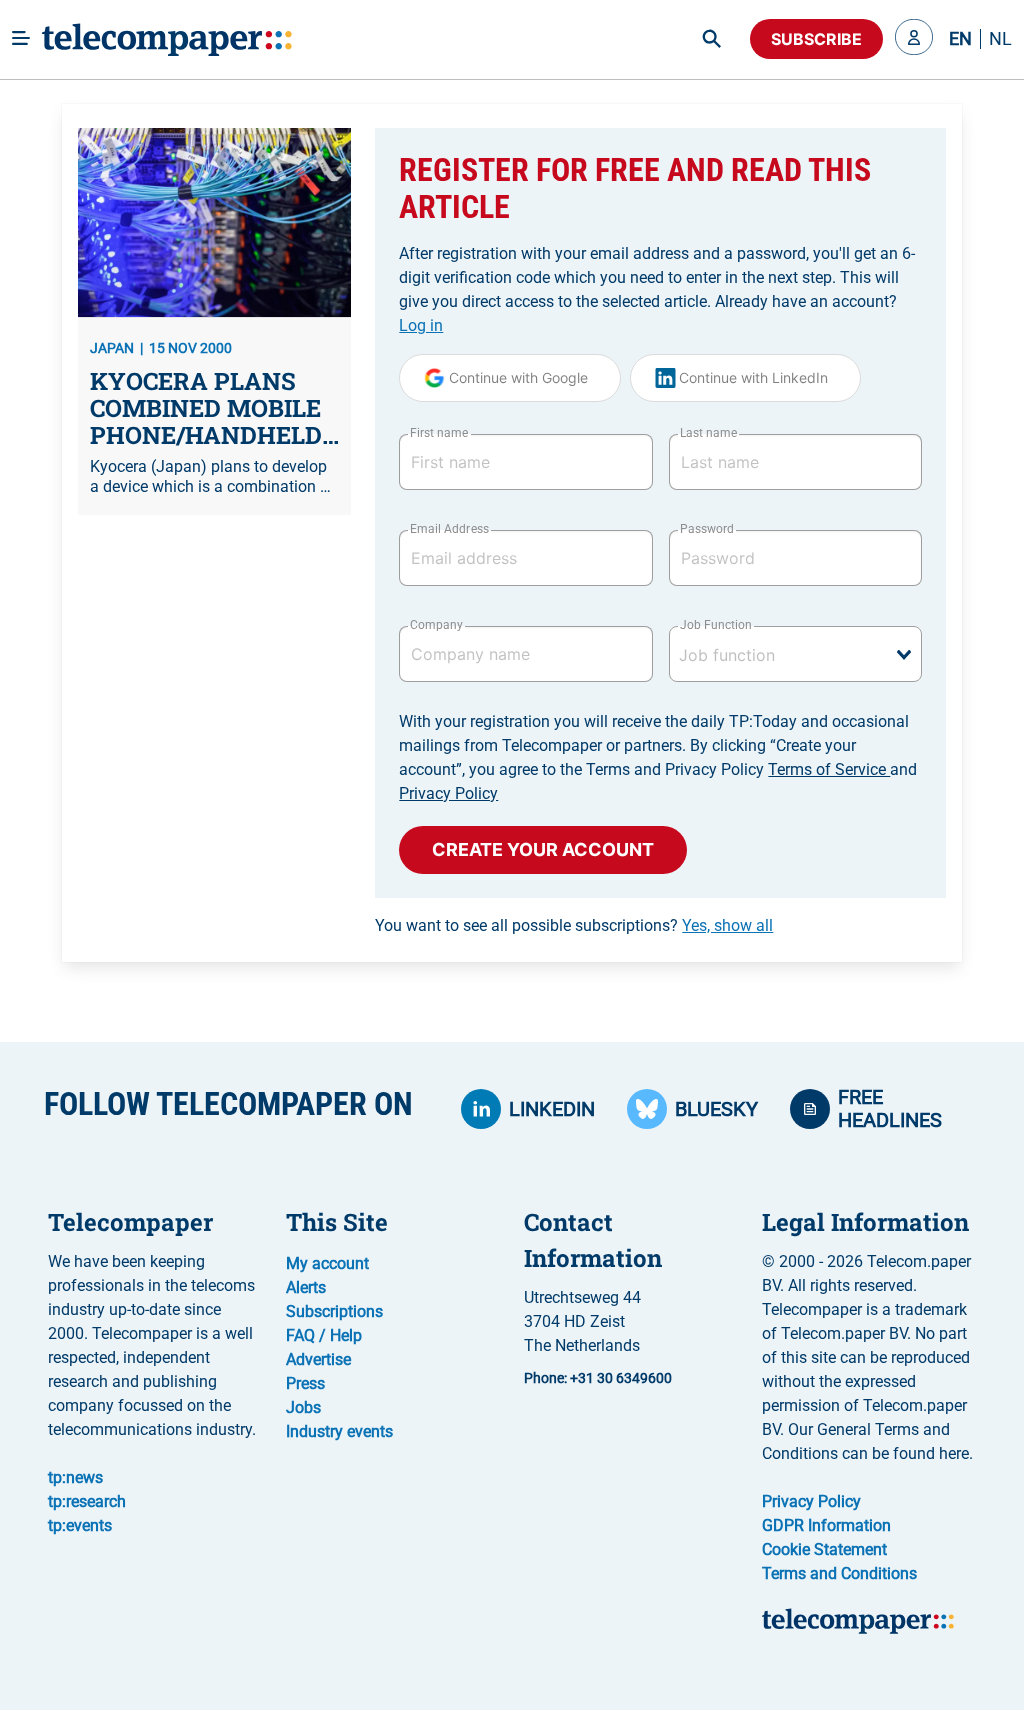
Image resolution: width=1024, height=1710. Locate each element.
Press (305, 1383)
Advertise (318, 1359)
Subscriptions (334, 1311)
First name (439, 433)
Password (707, 529)
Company (436, 625)
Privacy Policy (448, 793)
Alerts (306, 1287)
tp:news (75, 1477)
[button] (914, 39)
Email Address (449, 529)
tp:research (87, 1501)
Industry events (339, 1431)
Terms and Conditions (839, 1573)
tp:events (80, 1525)
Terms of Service (829, 769)
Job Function (716, 625)
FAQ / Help (324, 1335)
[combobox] (795, 654)
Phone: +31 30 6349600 (598, 1378)
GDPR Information (826, 1525)
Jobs (303, 1407)
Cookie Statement (824, 1549)
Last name (708, 433)
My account (327, 1263)
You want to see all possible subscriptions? (574, 925)
